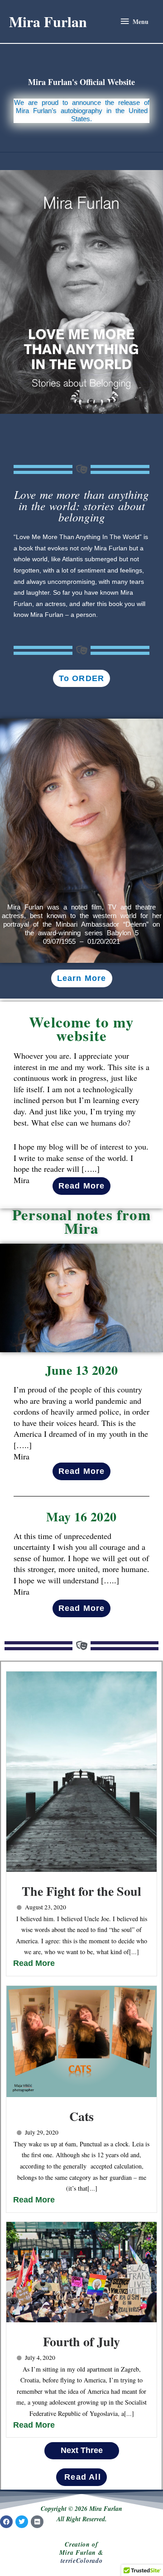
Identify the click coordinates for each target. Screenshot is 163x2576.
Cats (81, 2116)
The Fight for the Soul (81, 1891)
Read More (34, 1963)
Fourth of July (81, 2342)
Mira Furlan (48, 21)
